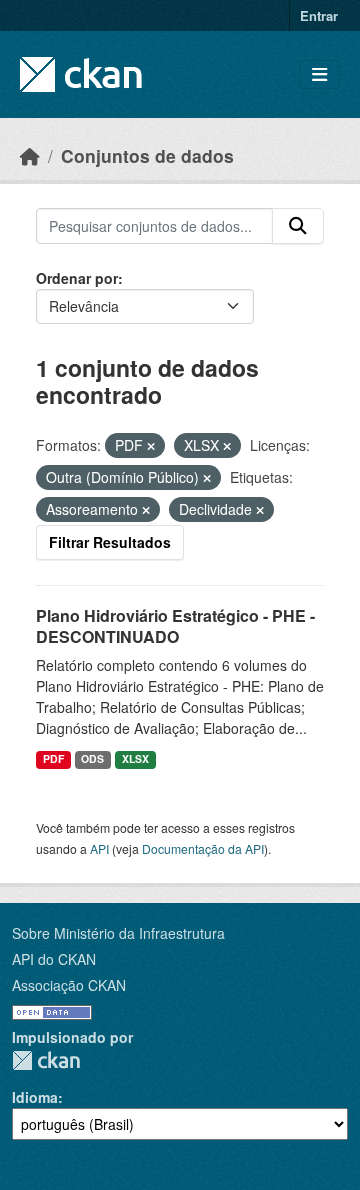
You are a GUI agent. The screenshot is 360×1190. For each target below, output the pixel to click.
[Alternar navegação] (319, 74)
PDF (53, 758)
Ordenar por (77, 278)
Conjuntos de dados (147, 155)
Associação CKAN (69, 985)
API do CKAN (54, 959)
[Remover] (151, 446)
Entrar (319, 15)
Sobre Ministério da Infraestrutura (118, 933)
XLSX (135, 758)
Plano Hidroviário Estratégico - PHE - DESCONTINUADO (175, 626)
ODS (92, 758)
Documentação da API (203, 848)
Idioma (35, 1097)
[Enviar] (298, 226)
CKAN (46, 1060)
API (99, 848)
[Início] (30, 155)
